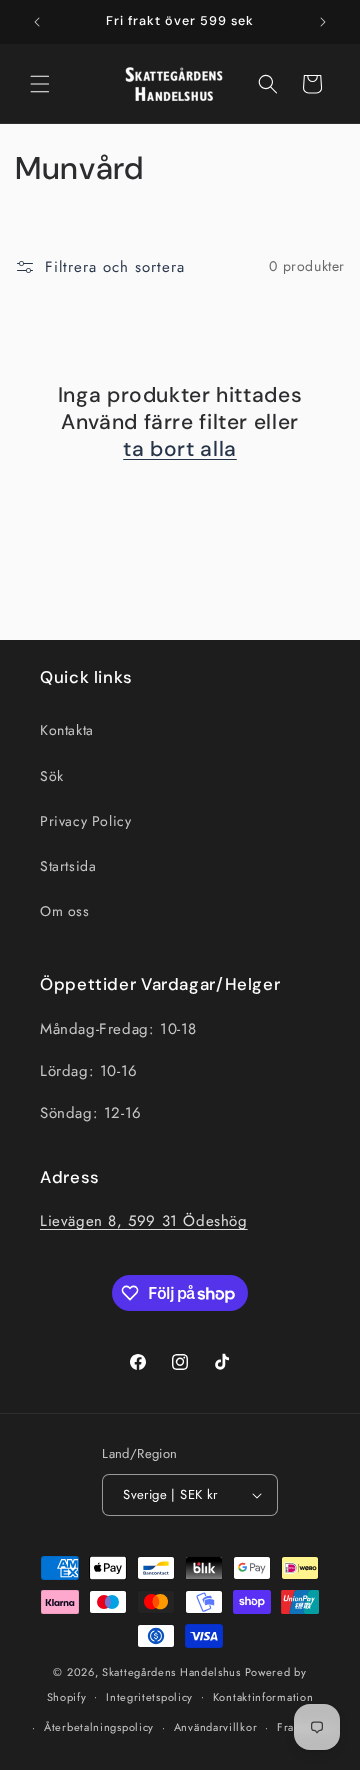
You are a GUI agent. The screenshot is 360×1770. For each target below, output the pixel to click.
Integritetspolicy (149, 1697)
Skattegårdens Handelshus (171, 1672)
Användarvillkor (216, 1727)
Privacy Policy (85, 821)
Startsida (68, 866)
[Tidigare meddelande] (37, 22)
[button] (40, 84)
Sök (52, 776)
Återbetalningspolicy (99, 1727)
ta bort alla (180, 449)
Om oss (65, 911)
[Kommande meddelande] (323, 22)
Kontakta (67, 730)
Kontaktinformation (263, 1697)
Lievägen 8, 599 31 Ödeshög (144, 1221)
